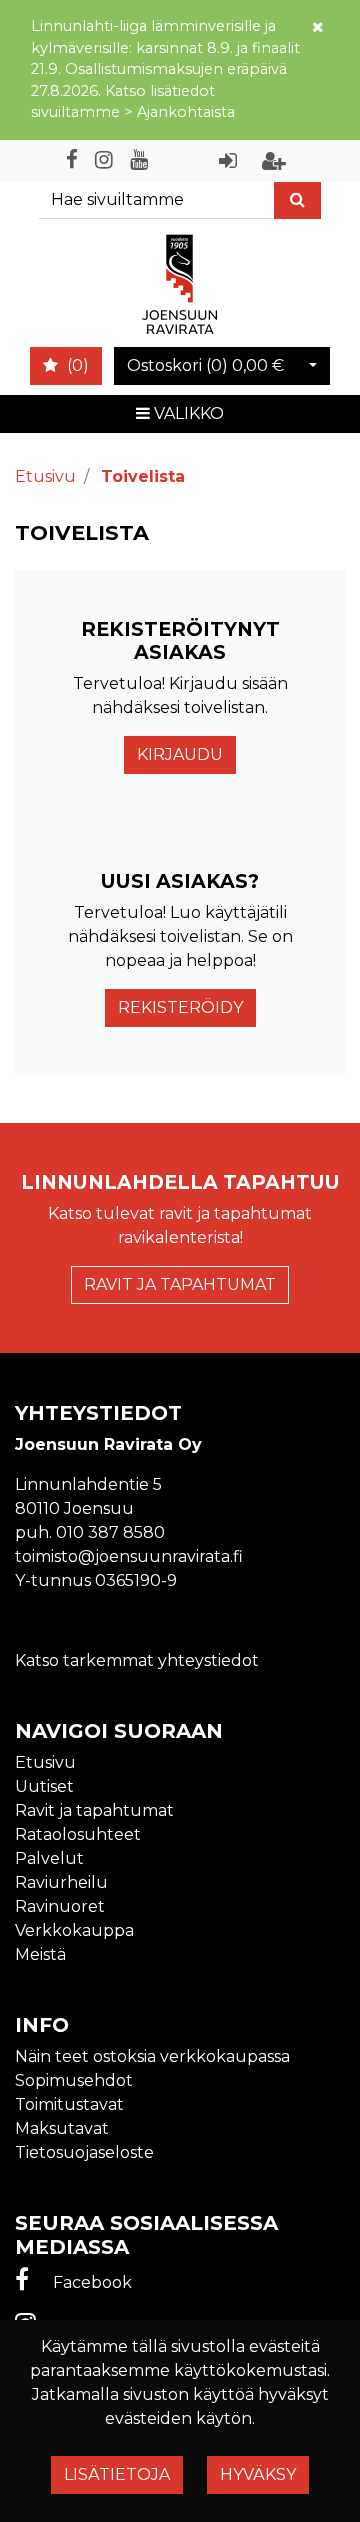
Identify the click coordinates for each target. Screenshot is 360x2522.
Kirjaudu (180, 754)
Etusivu (45, 1762)
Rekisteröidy (180, 1007)
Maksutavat (62, 2128)
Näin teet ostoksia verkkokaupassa (152, 2056)
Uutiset (44, 1786)
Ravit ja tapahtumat (180, 1284)
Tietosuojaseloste (84, 2152)
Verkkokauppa (74, 1930)
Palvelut (49, 1858)
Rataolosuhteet (78, 1834)
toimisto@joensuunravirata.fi (129, 1556)
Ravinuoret (60, 1906)
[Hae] (297, 200)
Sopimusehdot (74, 2080)
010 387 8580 (110, 1532)
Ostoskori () (205, 365)
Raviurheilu (61, 1882)
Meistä (40, 1954)
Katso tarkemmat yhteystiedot (137, 1660)
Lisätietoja (117, 2474)
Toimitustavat (69, 2104)
